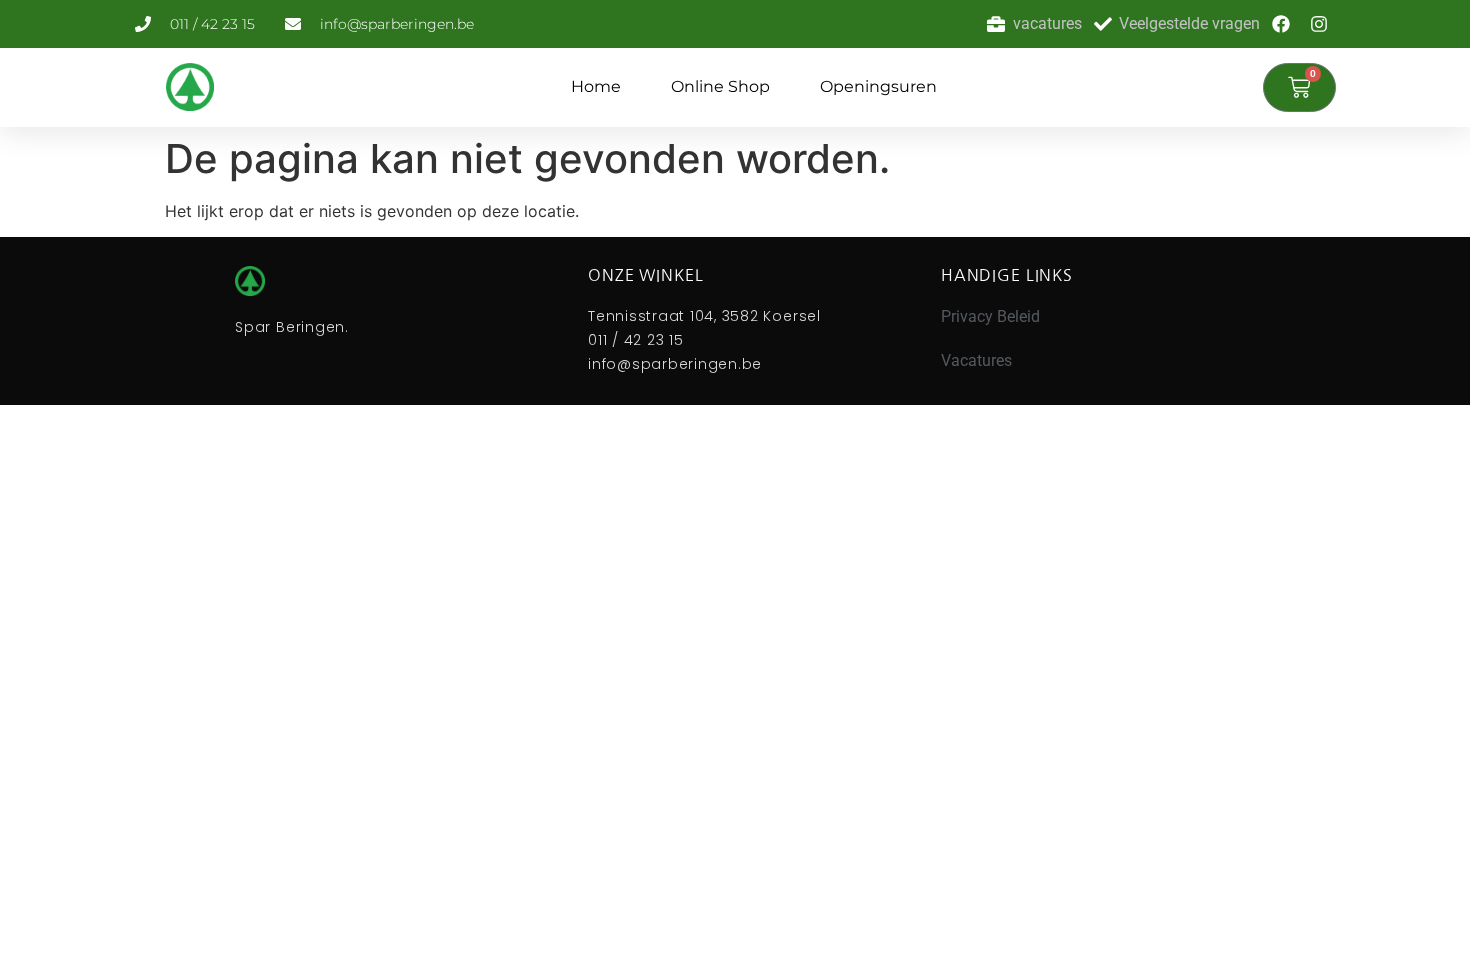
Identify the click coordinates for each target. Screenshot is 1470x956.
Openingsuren (878, 86)
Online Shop (720, 86)
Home (596, 86)
